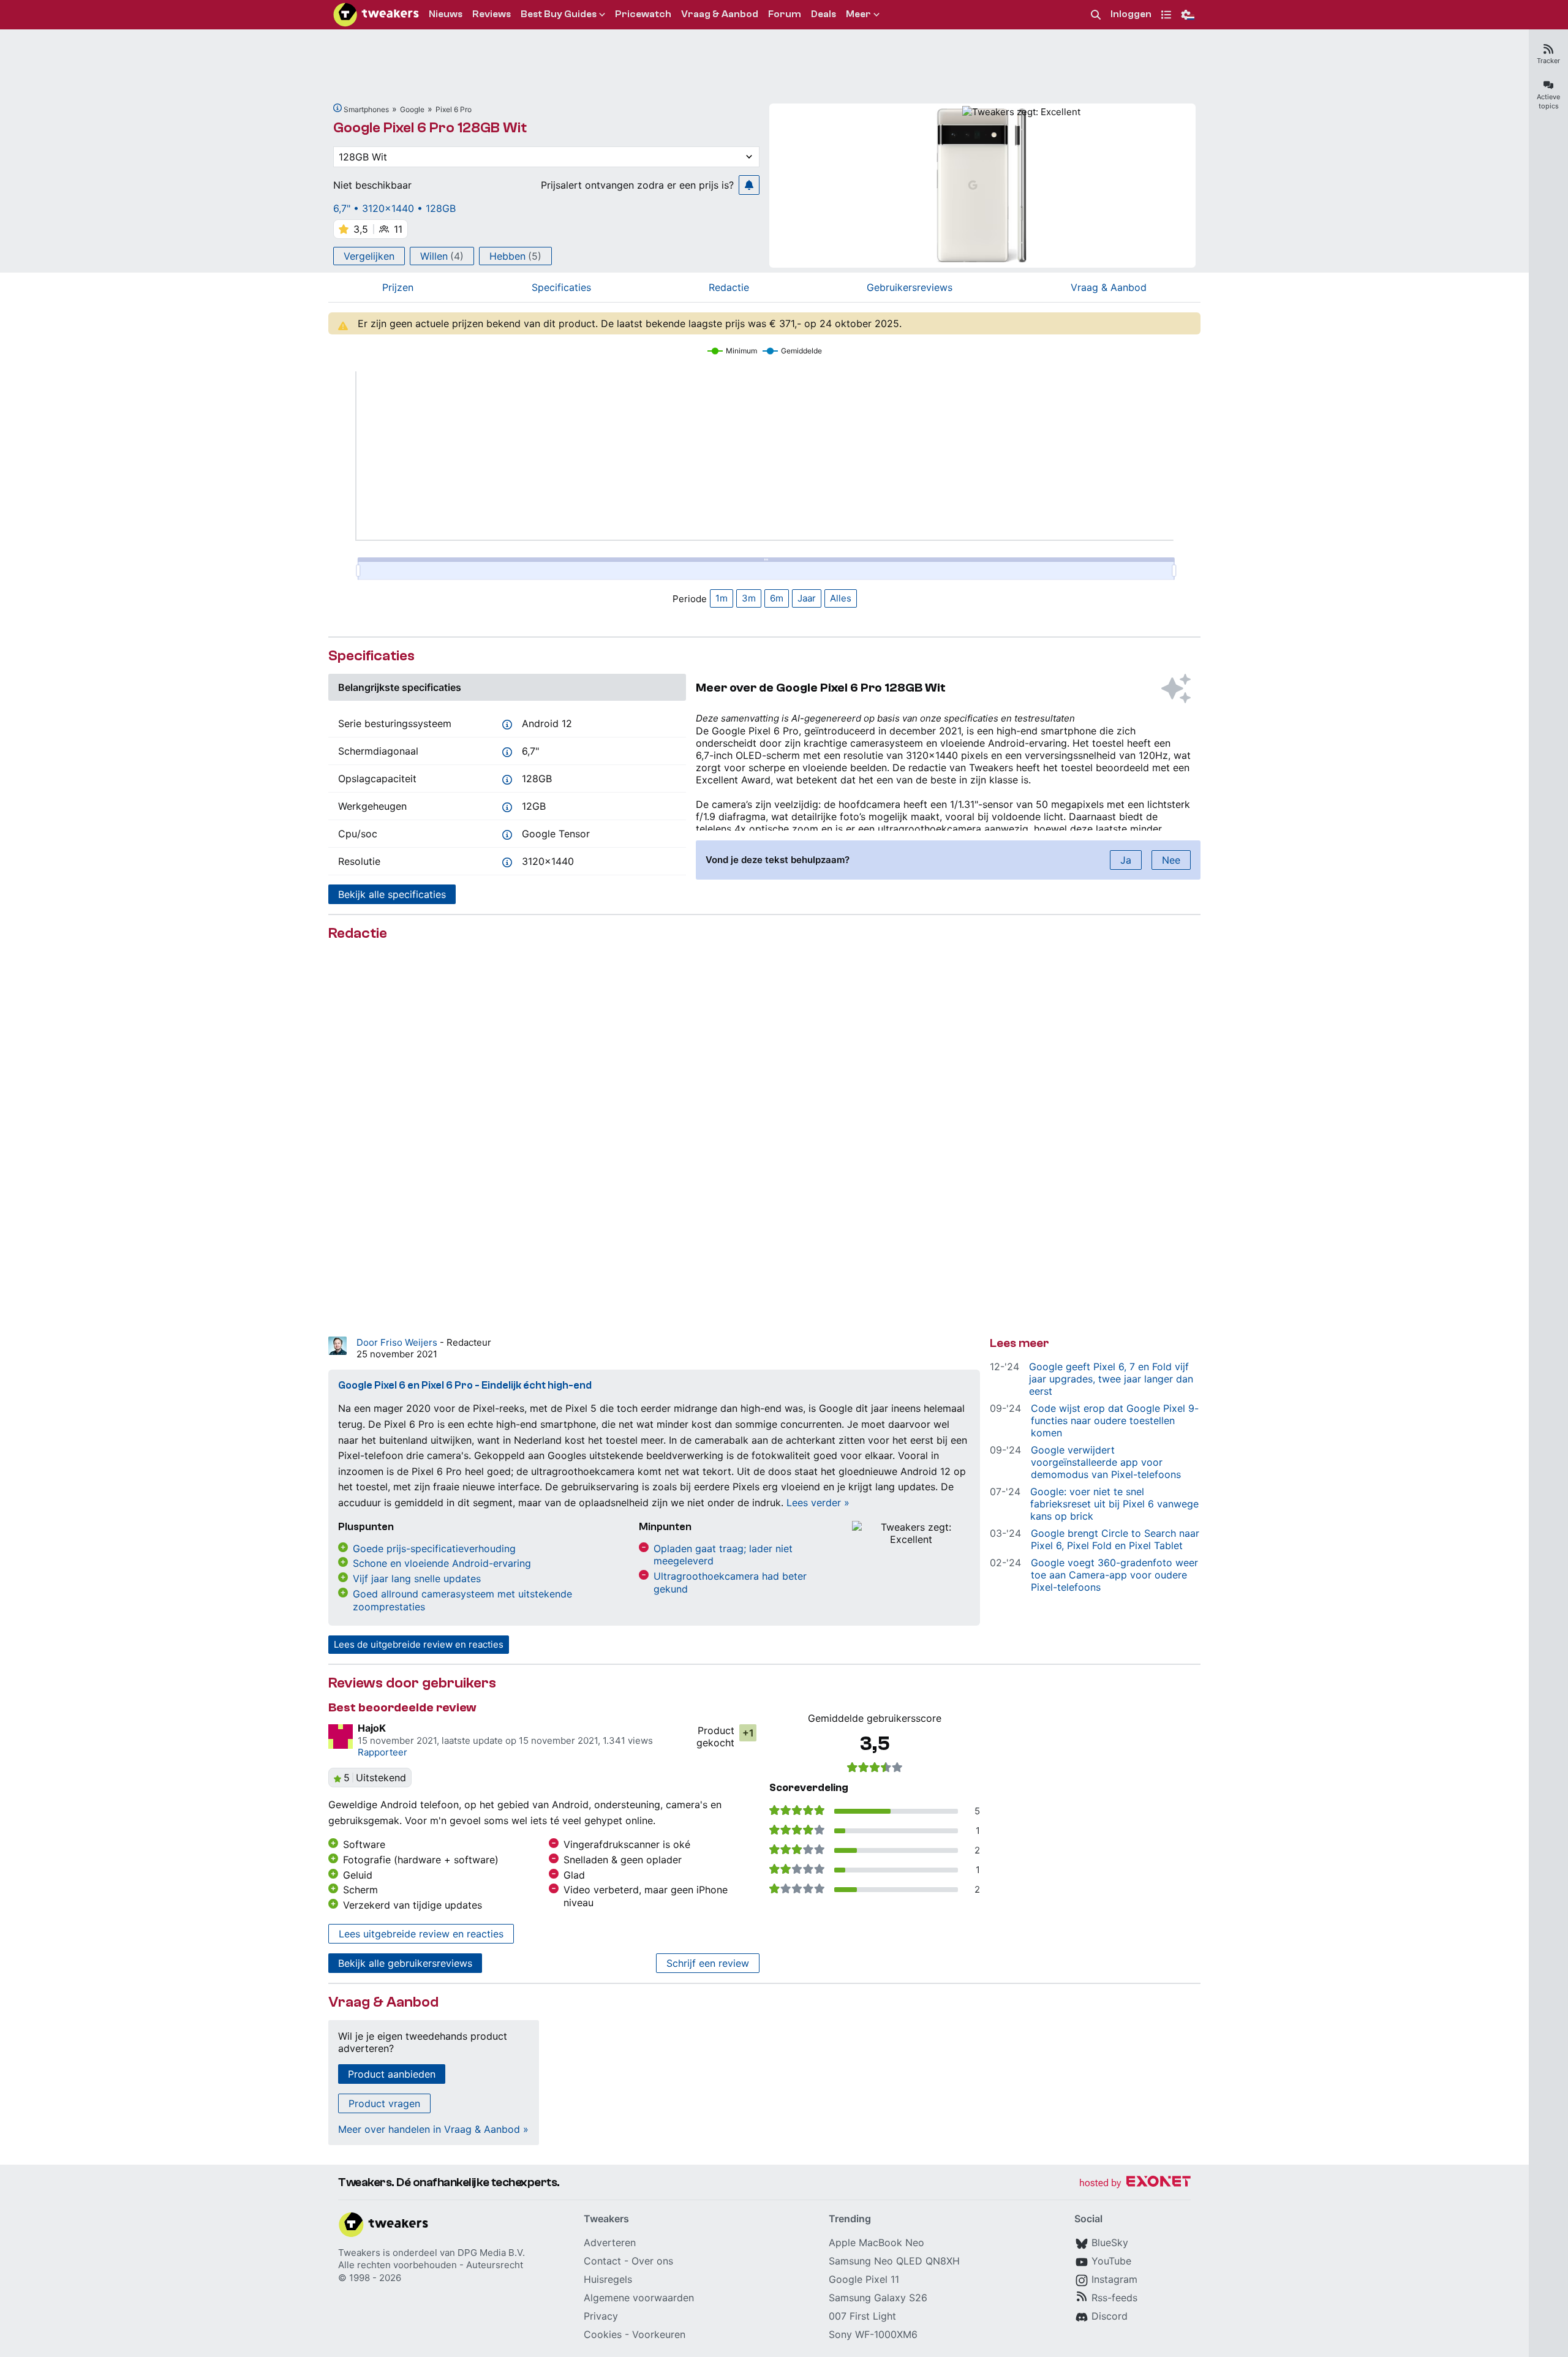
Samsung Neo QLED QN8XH (894, 2261)
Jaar (807, 598)
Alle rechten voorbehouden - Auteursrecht (431, 2265)
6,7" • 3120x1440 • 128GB (394, 208)
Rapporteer (383, 1752)
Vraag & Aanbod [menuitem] (720, 14)
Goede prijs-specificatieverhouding (434, 1548)
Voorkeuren (659, 2334)
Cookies (603, 2334)
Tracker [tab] (1548, 61)
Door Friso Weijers (398, 1342)
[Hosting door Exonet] (1135, 2183)
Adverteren (610, 2242)
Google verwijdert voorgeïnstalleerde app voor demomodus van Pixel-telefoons (1106, 1462)
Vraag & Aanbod (1109, 287)
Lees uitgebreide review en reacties (421, 1934)
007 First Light (862, 2316)
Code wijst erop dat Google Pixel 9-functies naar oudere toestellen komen (1115, 1420)
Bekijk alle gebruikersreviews (405, 1963)
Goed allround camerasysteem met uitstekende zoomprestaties (462, 1600)
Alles (841, 598)
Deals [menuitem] (824, 14)
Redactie (729, 287)
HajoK (372, 1728)
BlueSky (1110, 2242)
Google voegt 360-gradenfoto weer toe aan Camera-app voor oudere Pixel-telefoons (1114, 1575)
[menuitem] (1096, 15)
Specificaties (561, 287)
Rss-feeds (1114, 2298)
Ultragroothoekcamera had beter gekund (730, 1582)
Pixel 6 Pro (454, 109)
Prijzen (398, 287)
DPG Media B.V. (491, 2253)
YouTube (1111, 2261)
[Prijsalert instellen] (749, 185)
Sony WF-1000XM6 (873, 2334)
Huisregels (608, 2279)
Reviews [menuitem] (492, 14)
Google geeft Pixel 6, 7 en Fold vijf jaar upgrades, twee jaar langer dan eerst (1111, 1379)
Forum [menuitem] (785, 14)
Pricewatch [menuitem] (643, 14)
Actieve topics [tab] (1548, 101)
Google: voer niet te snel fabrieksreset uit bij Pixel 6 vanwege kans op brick (1114, 1504)
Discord (1110, 2316)
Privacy (601, 2316)
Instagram (1114, 2279)
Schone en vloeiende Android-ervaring (442, 1563)
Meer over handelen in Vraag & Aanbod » (433, 2129)
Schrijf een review (708, 1963)
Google (412, 109)
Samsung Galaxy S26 (878, 2298)
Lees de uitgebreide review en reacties (419, 1644)
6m (777, 598)
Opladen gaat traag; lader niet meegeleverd (723, 1555)
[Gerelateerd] (337, 108)
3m (749, 598)
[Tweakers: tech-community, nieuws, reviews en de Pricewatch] (376, 15)
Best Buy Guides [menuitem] (559, 14)
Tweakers (359, 2253)
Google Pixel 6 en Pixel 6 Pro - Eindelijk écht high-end (465, 1385)
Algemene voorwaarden (639, 2298)
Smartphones (366, 109)
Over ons (652, 2261)
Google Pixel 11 (864, 2279)
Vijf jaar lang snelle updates (417, 1578)
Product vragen (384, 2103)
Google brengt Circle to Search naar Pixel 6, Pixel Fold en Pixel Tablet (1115, 1539)
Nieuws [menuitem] (446, 14)
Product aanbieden (392, 2074)
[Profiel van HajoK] (341, 1737)
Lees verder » (818, 1503)
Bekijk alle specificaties (392, 894)
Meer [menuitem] (858, 14)
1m (722, 598)
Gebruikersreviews (910, 287)
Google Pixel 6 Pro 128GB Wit (430, 128)
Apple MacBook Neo (876, 2242)
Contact (602, 2261)
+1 (748, 1733)
